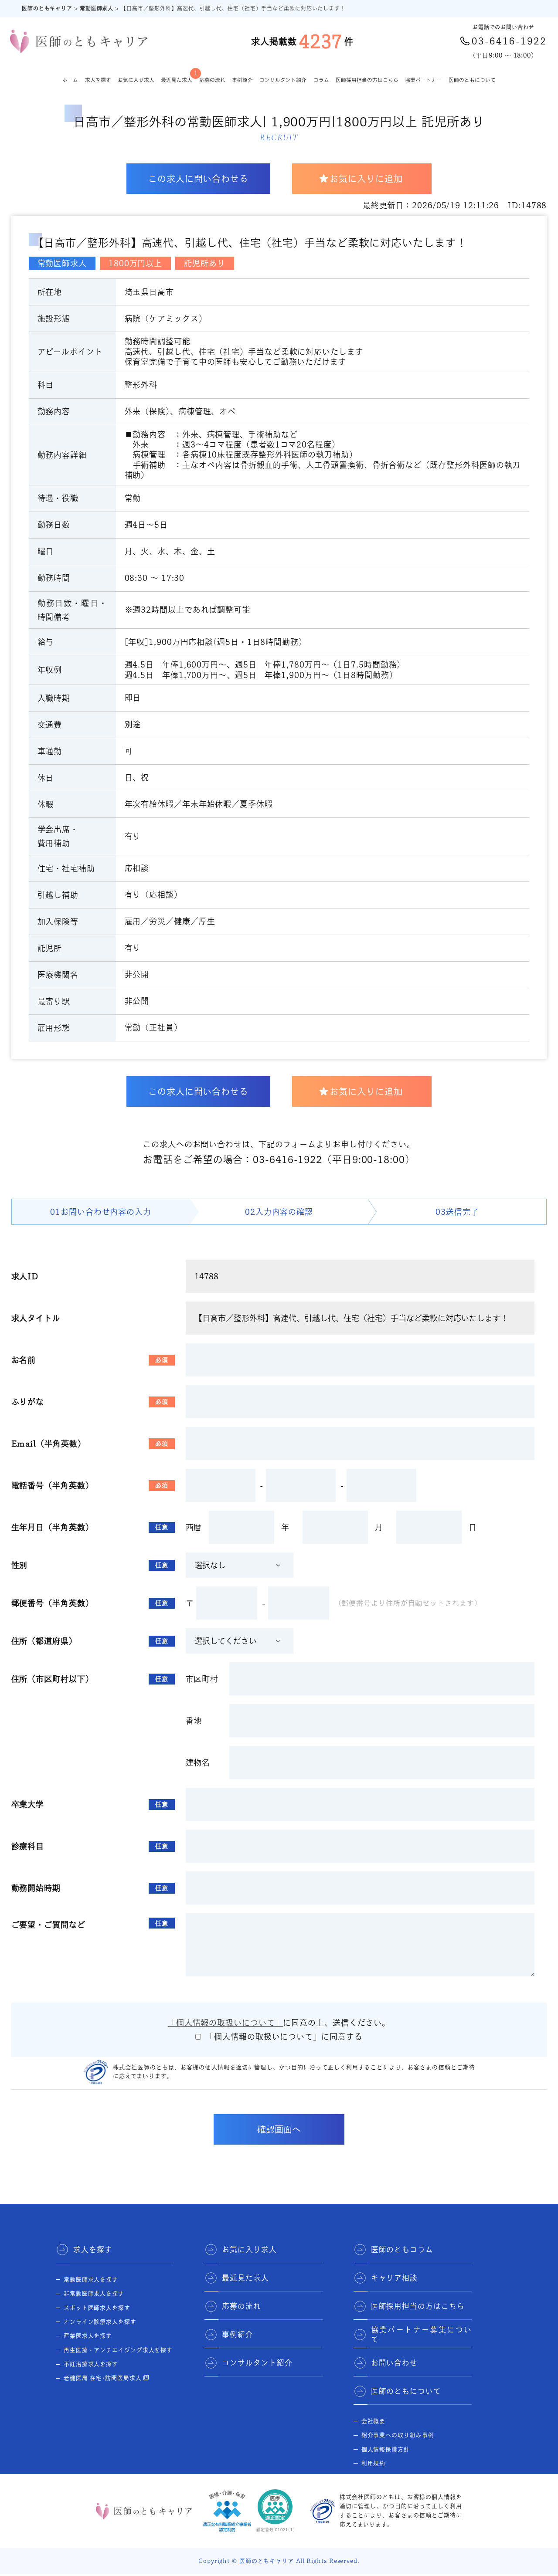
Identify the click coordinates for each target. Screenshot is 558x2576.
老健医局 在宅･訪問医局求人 (103, 2378)
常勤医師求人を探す (91, 2279)
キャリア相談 (394, 2278)
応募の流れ (212, 80)
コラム (321, 80)
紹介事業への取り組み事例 (398, 2435)
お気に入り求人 (136, 80)
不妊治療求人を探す (91, 2364)
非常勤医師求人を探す (94, 2293)
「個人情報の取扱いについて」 (226, 2023)
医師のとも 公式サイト (393, 2477)
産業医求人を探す (88, 2336)
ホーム (70, 80)
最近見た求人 (177, 76)
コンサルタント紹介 (283, 80)
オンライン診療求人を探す (100, 2322)
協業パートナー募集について (421, 2335)
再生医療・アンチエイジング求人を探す (118, 2350)
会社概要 (374, 2421)
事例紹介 (242, 80)
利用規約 (374, 2463)
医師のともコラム (402, 2249)
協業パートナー (423, 80)
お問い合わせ (394, 2363)
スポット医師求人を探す (97, 2308)
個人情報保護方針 (386, 2449)
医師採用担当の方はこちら (367, 80)
